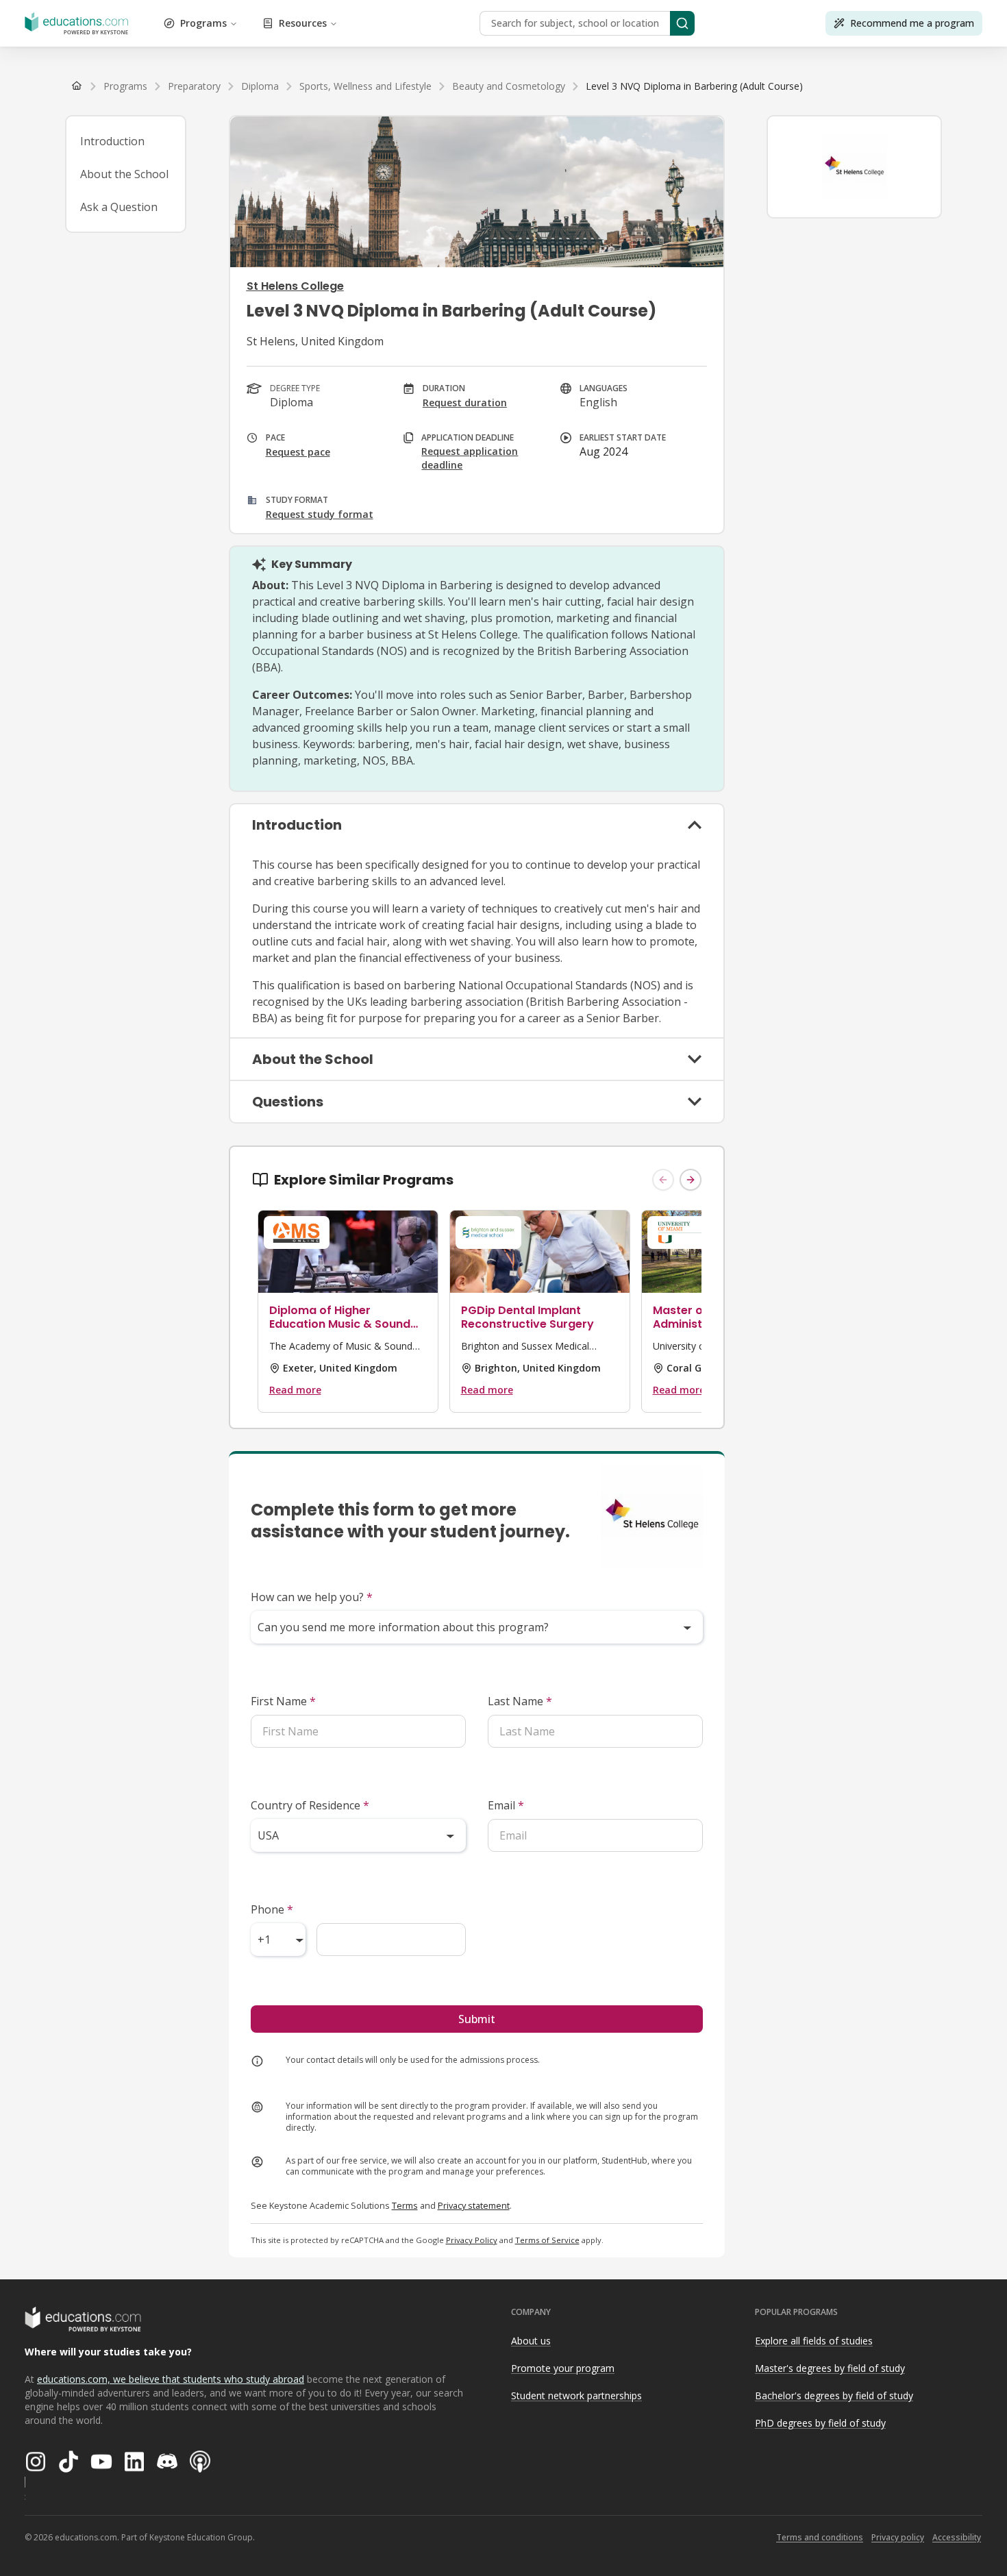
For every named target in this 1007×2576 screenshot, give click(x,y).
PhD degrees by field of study (820, 2423)
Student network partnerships (576, 2395)
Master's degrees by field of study (830, 2368)
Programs (203, 23)
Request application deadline (470, 458)
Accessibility (957, 2537)
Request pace (298, 452)
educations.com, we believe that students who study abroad (171, 2379)
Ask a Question (119, 207)
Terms (405, 2205)
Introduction (112, 141)
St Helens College (295, 286)
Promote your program (563, 2368)
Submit (477, 2019)
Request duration (465, 402)
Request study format (320, 514)
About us (531, 2341)
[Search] (682, 23)
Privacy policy (898, 2537)
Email (506, 1805)
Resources (303, 23)
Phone (272, 1909)
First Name (283, 1701)
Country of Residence (310, 1805)
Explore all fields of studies (814, 2341)
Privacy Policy (472, 2240)
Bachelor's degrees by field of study (834, 2395)
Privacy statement (474, 2205)
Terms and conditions (820, 2537)
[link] (694, 86)
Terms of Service (547, 2240)
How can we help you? (312, 1597)
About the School (124, 174)
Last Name (520, 1701)
